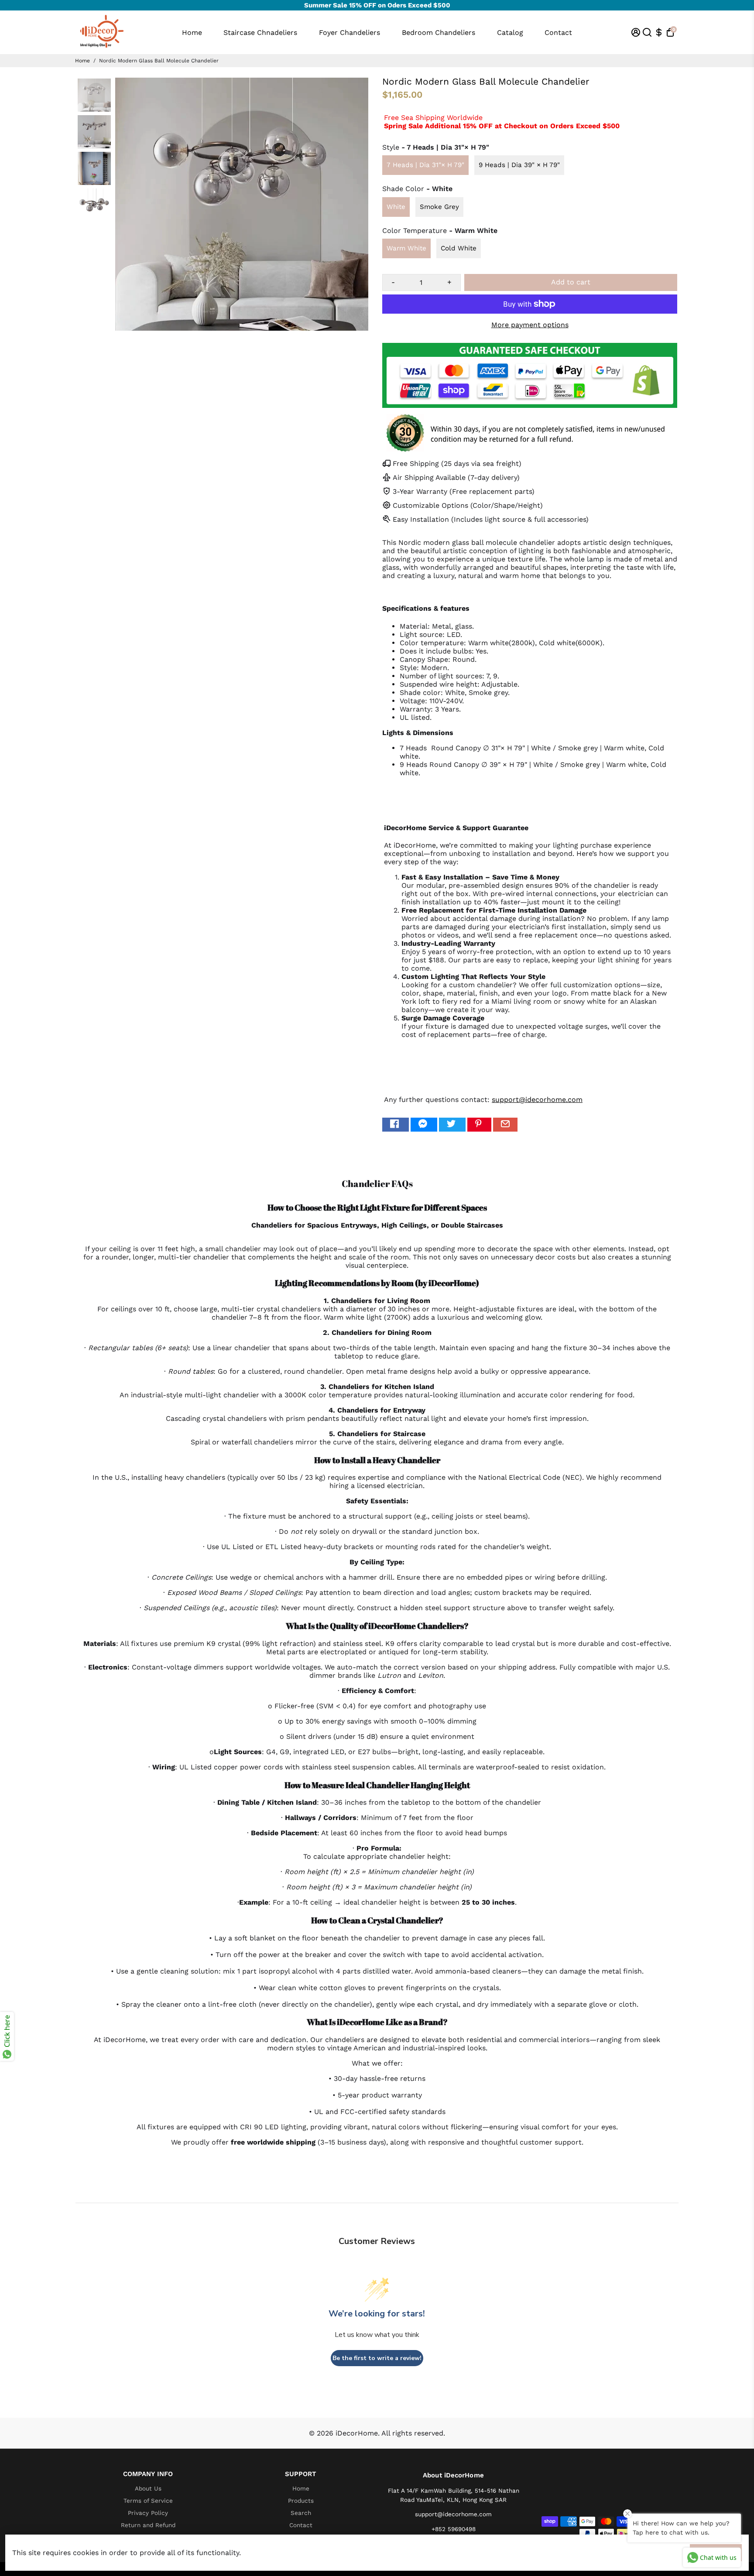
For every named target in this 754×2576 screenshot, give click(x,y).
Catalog (510, 32)
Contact (558, 32)
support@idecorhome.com (537, 1100)
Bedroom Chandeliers (439, 32)
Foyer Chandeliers (350, 32)
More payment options (530, 325)
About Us (148, 2488)
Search (301, 2513)
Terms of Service (148, 2501)
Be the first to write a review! (377, 2358)
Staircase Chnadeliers (260, 32)
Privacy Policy (148, 2513)
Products (301, 2501)
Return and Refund (148, 2525)
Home (192, 32)
